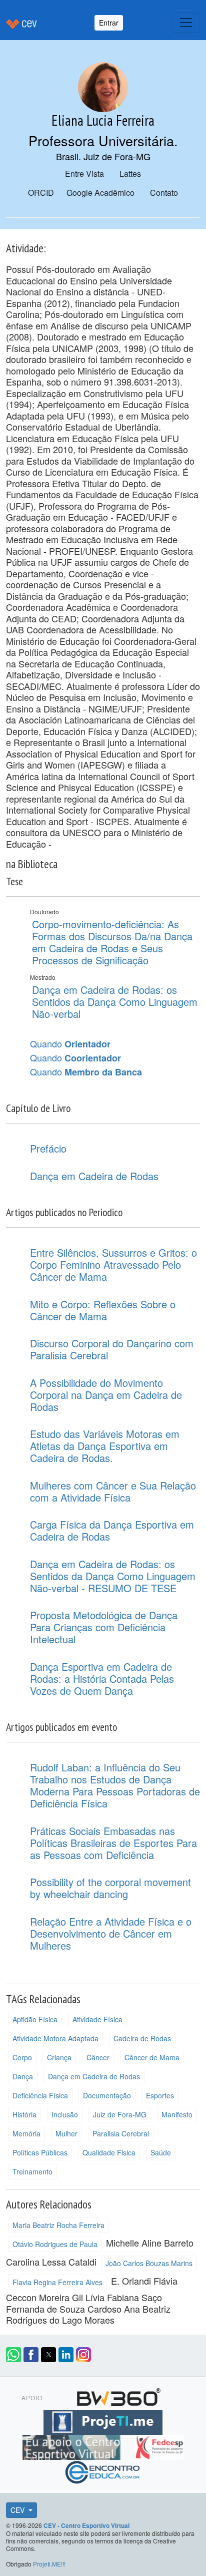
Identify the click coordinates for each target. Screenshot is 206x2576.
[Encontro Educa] (103, 2471)
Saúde (161, 2152)
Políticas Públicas (40, 2152)
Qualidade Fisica (109, 2152)
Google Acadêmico (100, 193)
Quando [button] (70, 1044)
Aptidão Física (35, 2019)
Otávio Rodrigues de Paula (55, 2244)
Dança (23, 2076)
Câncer (98, 2057)
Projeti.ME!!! (49, 2564)
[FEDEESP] (159, 2446)
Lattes (130, 173)
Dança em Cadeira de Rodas (94, 2076)
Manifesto (177, 2114)
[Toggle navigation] (186, 23)
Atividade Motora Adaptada (55, 2038)
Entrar (109, 23)
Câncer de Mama (152, 2057)
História (24, 2114)
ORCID (41, 193)
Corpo (22, 2057)
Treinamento (32, 2171)
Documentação (107, 2095)
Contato (164, 193)
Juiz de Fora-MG (120, 2114)
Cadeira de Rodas (142, 2038)
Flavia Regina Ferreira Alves (57, 2282)
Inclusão (65, 2114)
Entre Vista (84, 173)
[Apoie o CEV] (73, 2446)
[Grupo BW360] (118, 2396)
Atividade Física (97, 2019)
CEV (18, 2510)
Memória (26, 2133)
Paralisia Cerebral (121, 2133)
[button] (13, 2355)
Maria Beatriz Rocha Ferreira (58, 2225)
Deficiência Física (40, 2095)
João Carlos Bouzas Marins (149, 2263)
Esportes (160, 2095)
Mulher (66, 2133)
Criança (59, 2057)
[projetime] (103, 2421)
